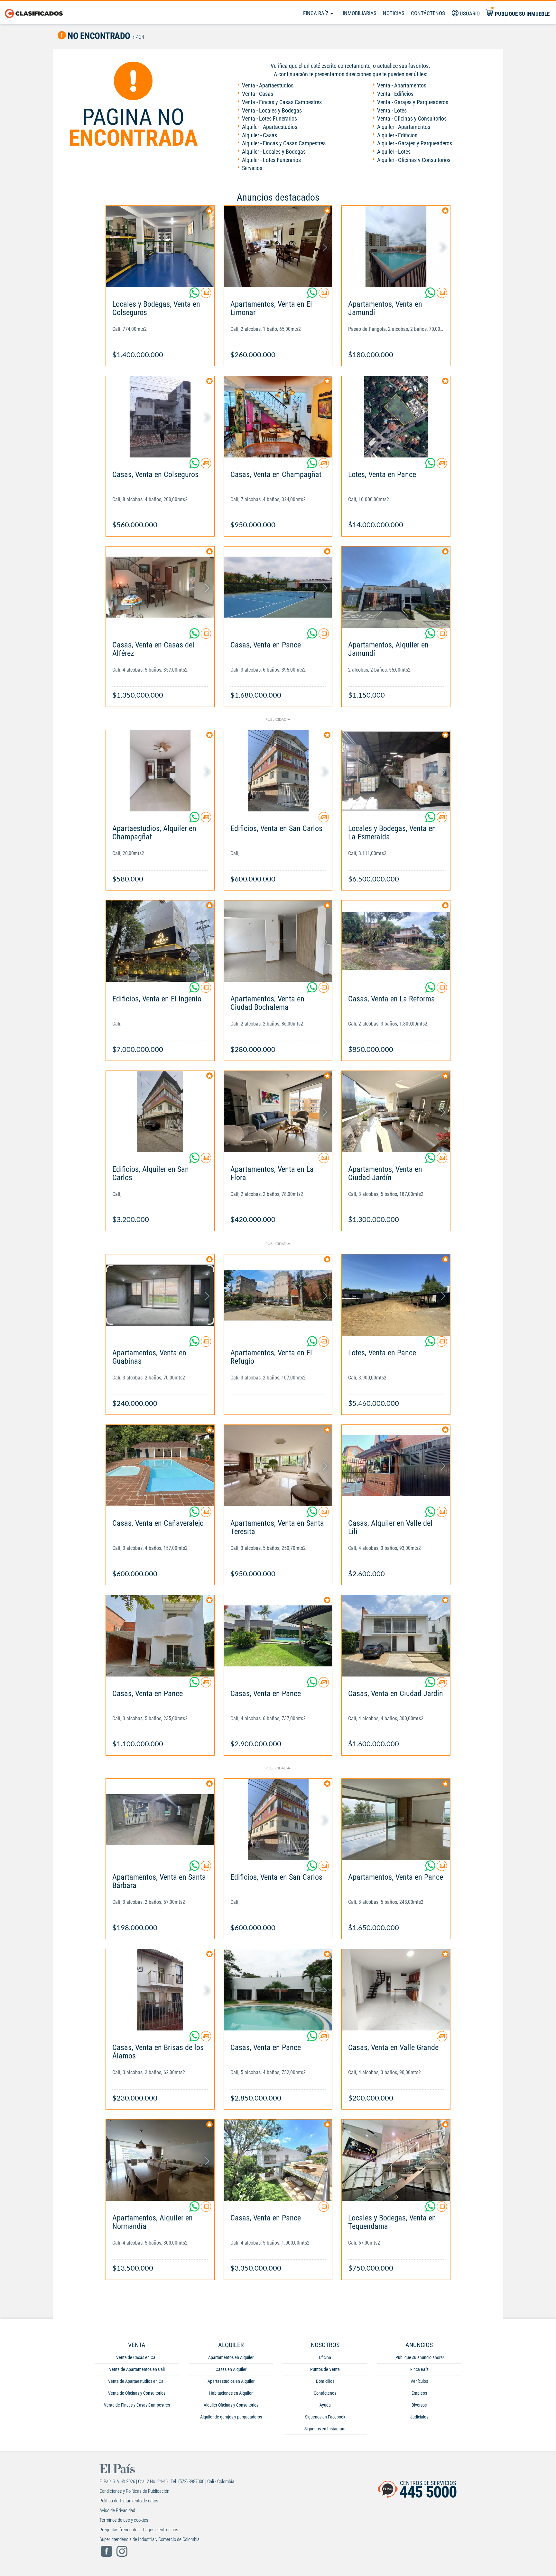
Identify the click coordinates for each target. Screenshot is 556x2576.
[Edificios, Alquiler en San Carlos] (160, 1112)
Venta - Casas (258, 94)
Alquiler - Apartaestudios (270, 127)
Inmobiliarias (360, 13)
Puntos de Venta (325, 2369)
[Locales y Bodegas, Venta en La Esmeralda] (396, 771)
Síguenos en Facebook (325, 2417)
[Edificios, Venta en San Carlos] (278, 771)
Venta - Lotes (392, 110)
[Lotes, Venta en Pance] (396, 417)
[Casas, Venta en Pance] (278, 587)
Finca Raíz (316, 13)
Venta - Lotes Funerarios (269, 118)
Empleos (419, 2393)
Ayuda (325, 2405)
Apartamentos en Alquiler (231, 2357)
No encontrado (98, 36)
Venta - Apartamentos (402, 85)
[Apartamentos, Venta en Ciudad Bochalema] (278, 941)
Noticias (394, 13)
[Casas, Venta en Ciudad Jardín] (396, 1636)
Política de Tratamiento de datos (129, 2501)
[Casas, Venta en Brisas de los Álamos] (160, 1990)
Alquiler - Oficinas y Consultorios (414, 160)
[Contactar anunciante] (206, 295)
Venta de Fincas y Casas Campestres (137, 2405)
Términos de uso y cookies (124, 2520)
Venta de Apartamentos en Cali (137, 2369)
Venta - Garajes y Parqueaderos (413, 102)
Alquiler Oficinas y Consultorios (231, 2405)
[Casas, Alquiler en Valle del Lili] (396, 1465)
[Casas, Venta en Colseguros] (160, 417)
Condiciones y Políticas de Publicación (134, 2491)
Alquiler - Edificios (397, 135)
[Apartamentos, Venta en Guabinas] (160, 1295)
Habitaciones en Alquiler (231, 2393)
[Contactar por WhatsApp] (195, 295)
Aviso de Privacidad (117, 2510)
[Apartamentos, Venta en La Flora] (278, 1112)
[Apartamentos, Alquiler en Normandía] (160, 2160)
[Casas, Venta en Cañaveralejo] (160, 1465)
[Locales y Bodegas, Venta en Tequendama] (396, 2160)
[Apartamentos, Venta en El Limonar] (278, 246)
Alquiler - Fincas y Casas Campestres (284, 143)
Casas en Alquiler (231, 2369)
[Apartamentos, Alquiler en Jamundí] (396, 587)
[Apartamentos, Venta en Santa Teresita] (278, 1465)
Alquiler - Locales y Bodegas (274, 152)
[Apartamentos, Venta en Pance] (396, 1819)
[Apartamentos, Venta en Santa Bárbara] (160, 1819)
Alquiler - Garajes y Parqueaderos (415, 143)
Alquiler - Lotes (394, 152)
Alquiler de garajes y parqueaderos (231, 2417)
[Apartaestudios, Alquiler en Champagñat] (160, 771)
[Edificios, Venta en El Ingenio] (160, 941)
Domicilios (325, 2381)
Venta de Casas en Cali (137, 2357)
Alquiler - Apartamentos (404, 127)
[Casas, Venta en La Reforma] (396, 941)
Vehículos (419, 2381)
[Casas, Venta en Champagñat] (278, 417)
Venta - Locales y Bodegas (272, 110)
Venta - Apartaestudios (268, 85)
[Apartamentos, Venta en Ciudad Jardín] (396, 1112)
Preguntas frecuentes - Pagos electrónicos (139, 2530)
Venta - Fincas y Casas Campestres (282, 102)
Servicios (252, 168)
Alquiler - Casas (259, 135)
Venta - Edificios (395, 94)
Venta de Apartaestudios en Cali (137, 2381)
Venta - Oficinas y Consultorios (412, 118)
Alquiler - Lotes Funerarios (271, 160)
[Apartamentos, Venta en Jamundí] (396, 246)
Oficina (325, 2357)
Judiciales (419, 2417)
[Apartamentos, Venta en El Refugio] (278, 1295)
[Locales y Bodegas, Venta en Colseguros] (160, 246)
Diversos (419, 2405)
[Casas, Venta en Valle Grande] (396, 1990)
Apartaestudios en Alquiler (231, 2381)
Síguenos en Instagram (325, 2429)
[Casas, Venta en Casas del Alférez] (160, 587)
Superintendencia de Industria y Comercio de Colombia (149, 2539)
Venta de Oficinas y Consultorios (137, 2393)
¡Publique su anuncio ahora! (419, 2357)
